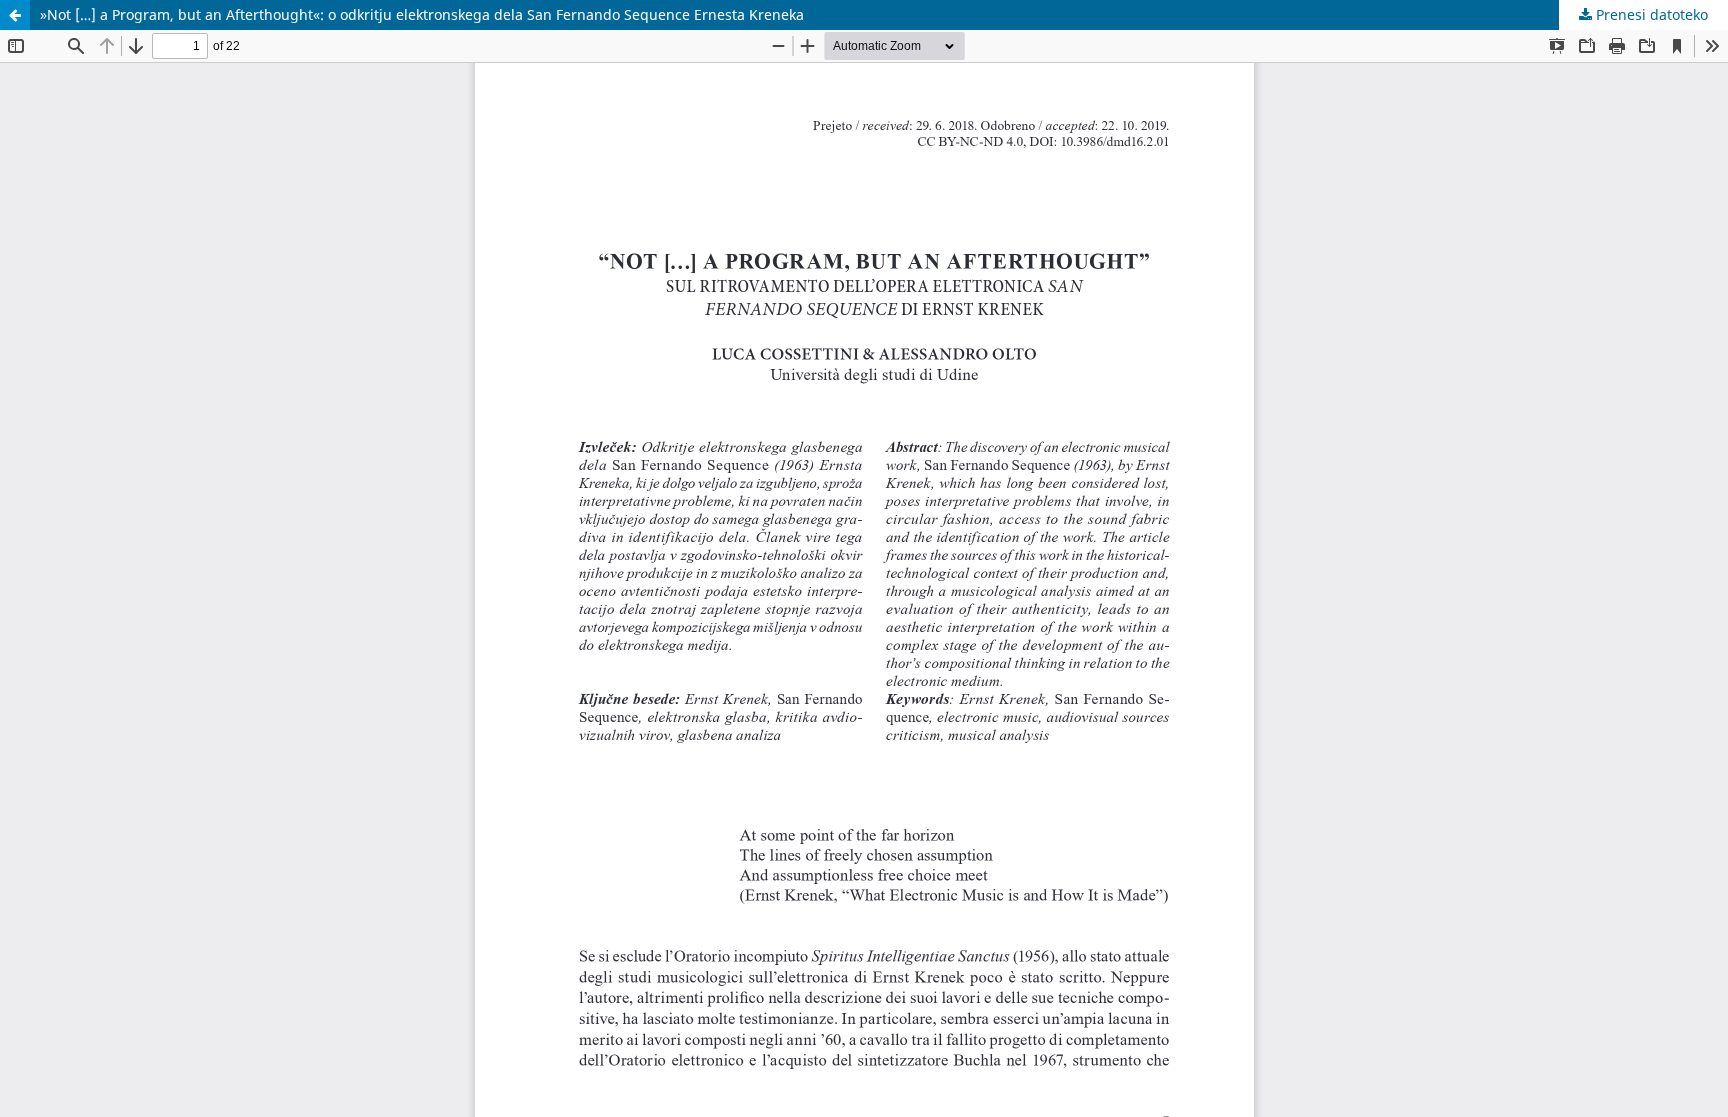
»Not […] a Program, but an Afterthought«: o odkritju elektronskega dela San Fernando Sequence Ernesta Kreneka (422, 14)
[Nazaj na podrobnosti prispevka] (15, 15)
